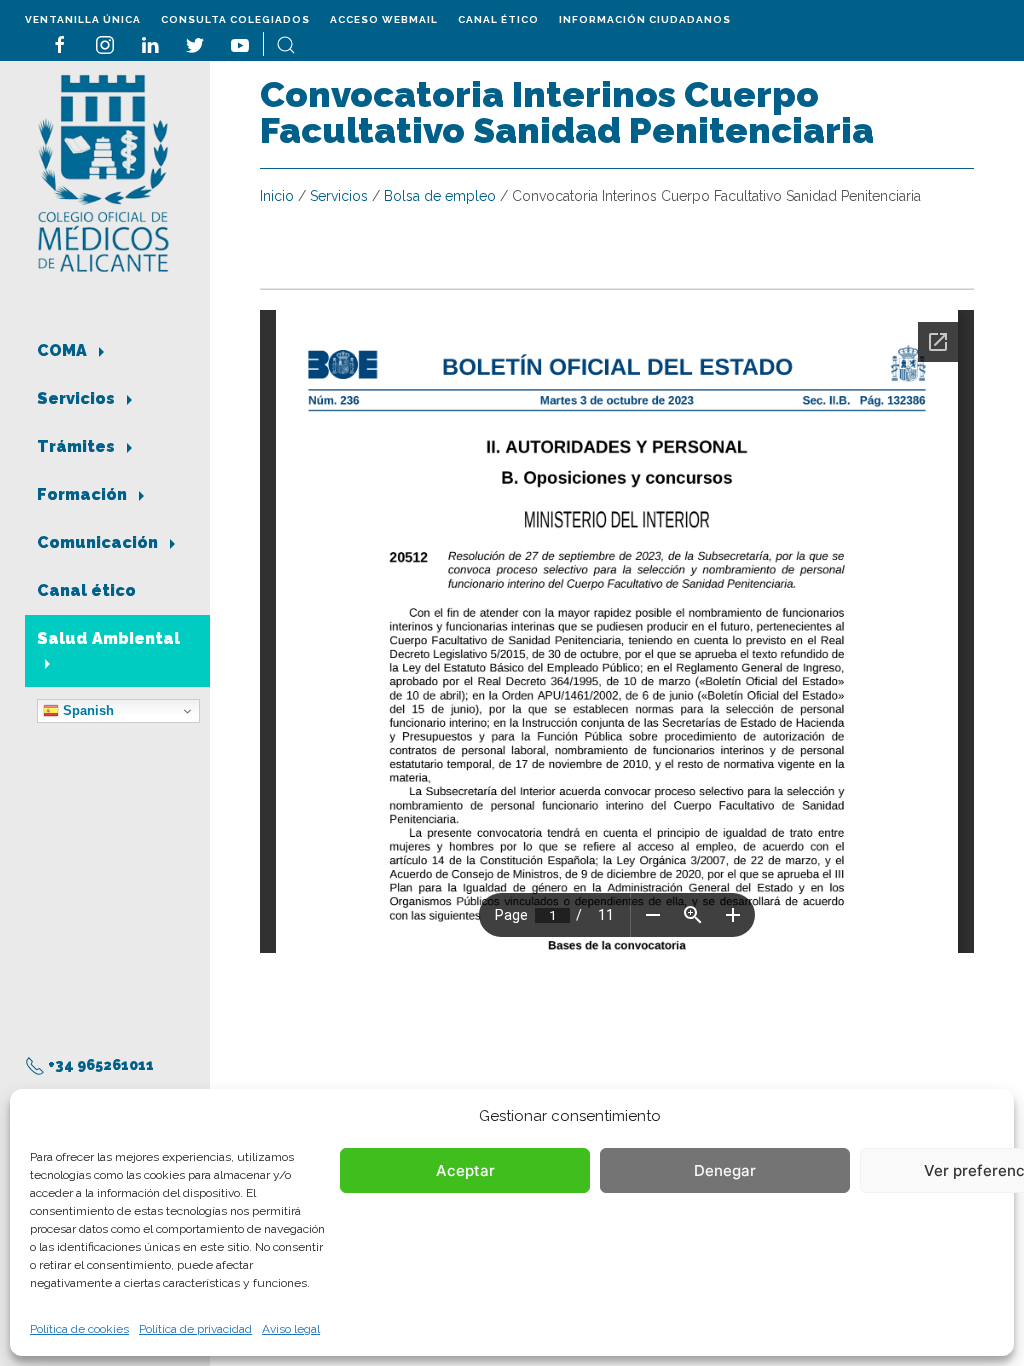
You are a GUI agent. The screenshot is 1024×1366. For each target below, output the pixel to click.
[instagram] (105, 43)
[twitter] (195, 43)
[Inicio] (103, 171)
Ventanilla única (83, 19)
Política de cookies (79, 1329)
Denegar (725, 1170)
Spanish (86, 710)
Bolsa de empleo (440, 196)
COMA (64, 350)
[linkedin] (150, 43)
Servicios (78, 398)
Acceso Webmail (384, 19)
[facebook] (60, 43)
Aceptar (465, 1170)
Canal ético (498, 19)
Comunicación (99, 542)
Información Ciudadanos (645, 19)
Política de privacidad (195, 1329)
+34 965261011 (99, 1065)
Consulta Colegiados (235, 19)
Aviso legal (291, 1329)
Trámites (78, 446)
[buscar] (286, 43)
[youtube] (240, 43)
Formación (84, 494)
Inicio (277, 196)
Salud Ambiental (108, 638)
